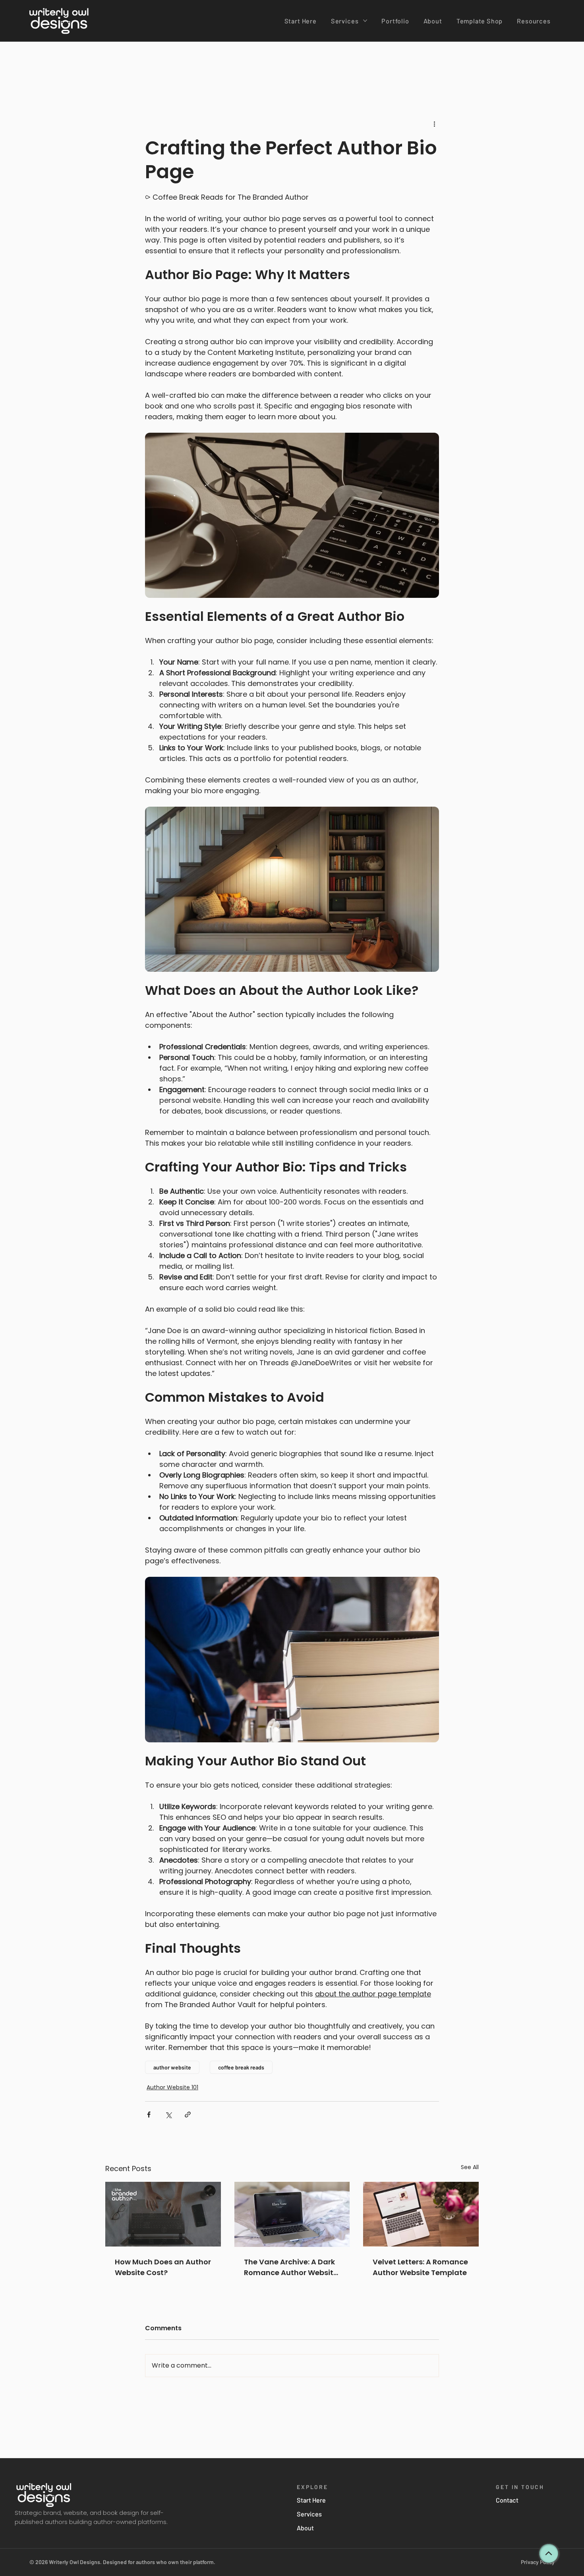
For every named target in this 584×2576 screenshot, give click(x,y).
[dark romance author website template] (292, 2214)
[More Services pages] (365, 21)
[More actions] (434, 124)
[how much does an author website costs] (163, 2214)
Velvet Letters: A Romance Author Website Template (420, 2267)
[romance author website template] (421, 2214)
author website (172, 2067)
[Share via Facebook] (149, 2115)
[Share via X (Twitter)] (168, 2115)
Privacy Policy (538, 2562)
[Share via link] (188, 2115)
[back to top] (549, 2553)
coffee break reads (241, 2067)
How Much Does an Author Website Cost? (163, 2267)
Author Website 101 (172, 2087)
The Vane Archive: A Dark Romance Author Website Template (291, 2267)
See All (470, 2167)
